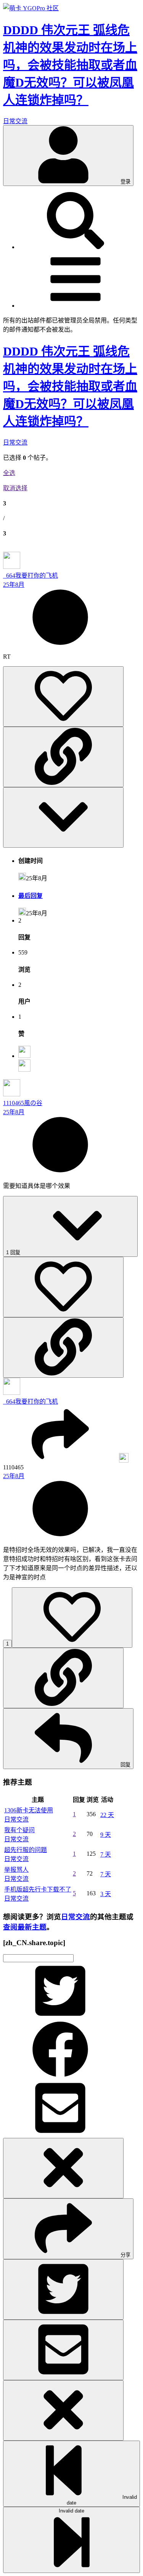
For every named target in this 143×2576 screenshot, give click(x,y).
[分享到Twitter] (60, 2017)
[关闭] (63, 2168)
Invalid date (102, 2500)
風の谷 (33, 1103)
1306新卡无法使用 (29, 1810)
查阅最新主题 (25, 1927)
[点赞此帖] (63, 696)
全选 (9, 473)
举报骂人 (16, 1870)
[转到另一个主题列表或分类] (76, 306)
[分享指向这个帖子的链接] (63, 757)
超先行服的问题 (26, 1850)
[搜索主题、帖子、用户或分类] (76, 247)
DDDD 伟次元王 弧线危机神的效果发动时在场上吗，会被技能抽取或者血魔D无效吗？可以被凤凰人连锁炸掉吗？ (70, 386)
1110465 (14, 1103)
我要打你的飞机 (37, 576)
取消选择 (15, 488)
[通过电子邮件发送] (60, 2134)
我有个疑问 (19, 1830)
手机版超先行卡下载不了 (38, 1889)
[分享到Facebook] (60, 2076)
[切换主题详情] (63, 817)
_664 (9, 576)
